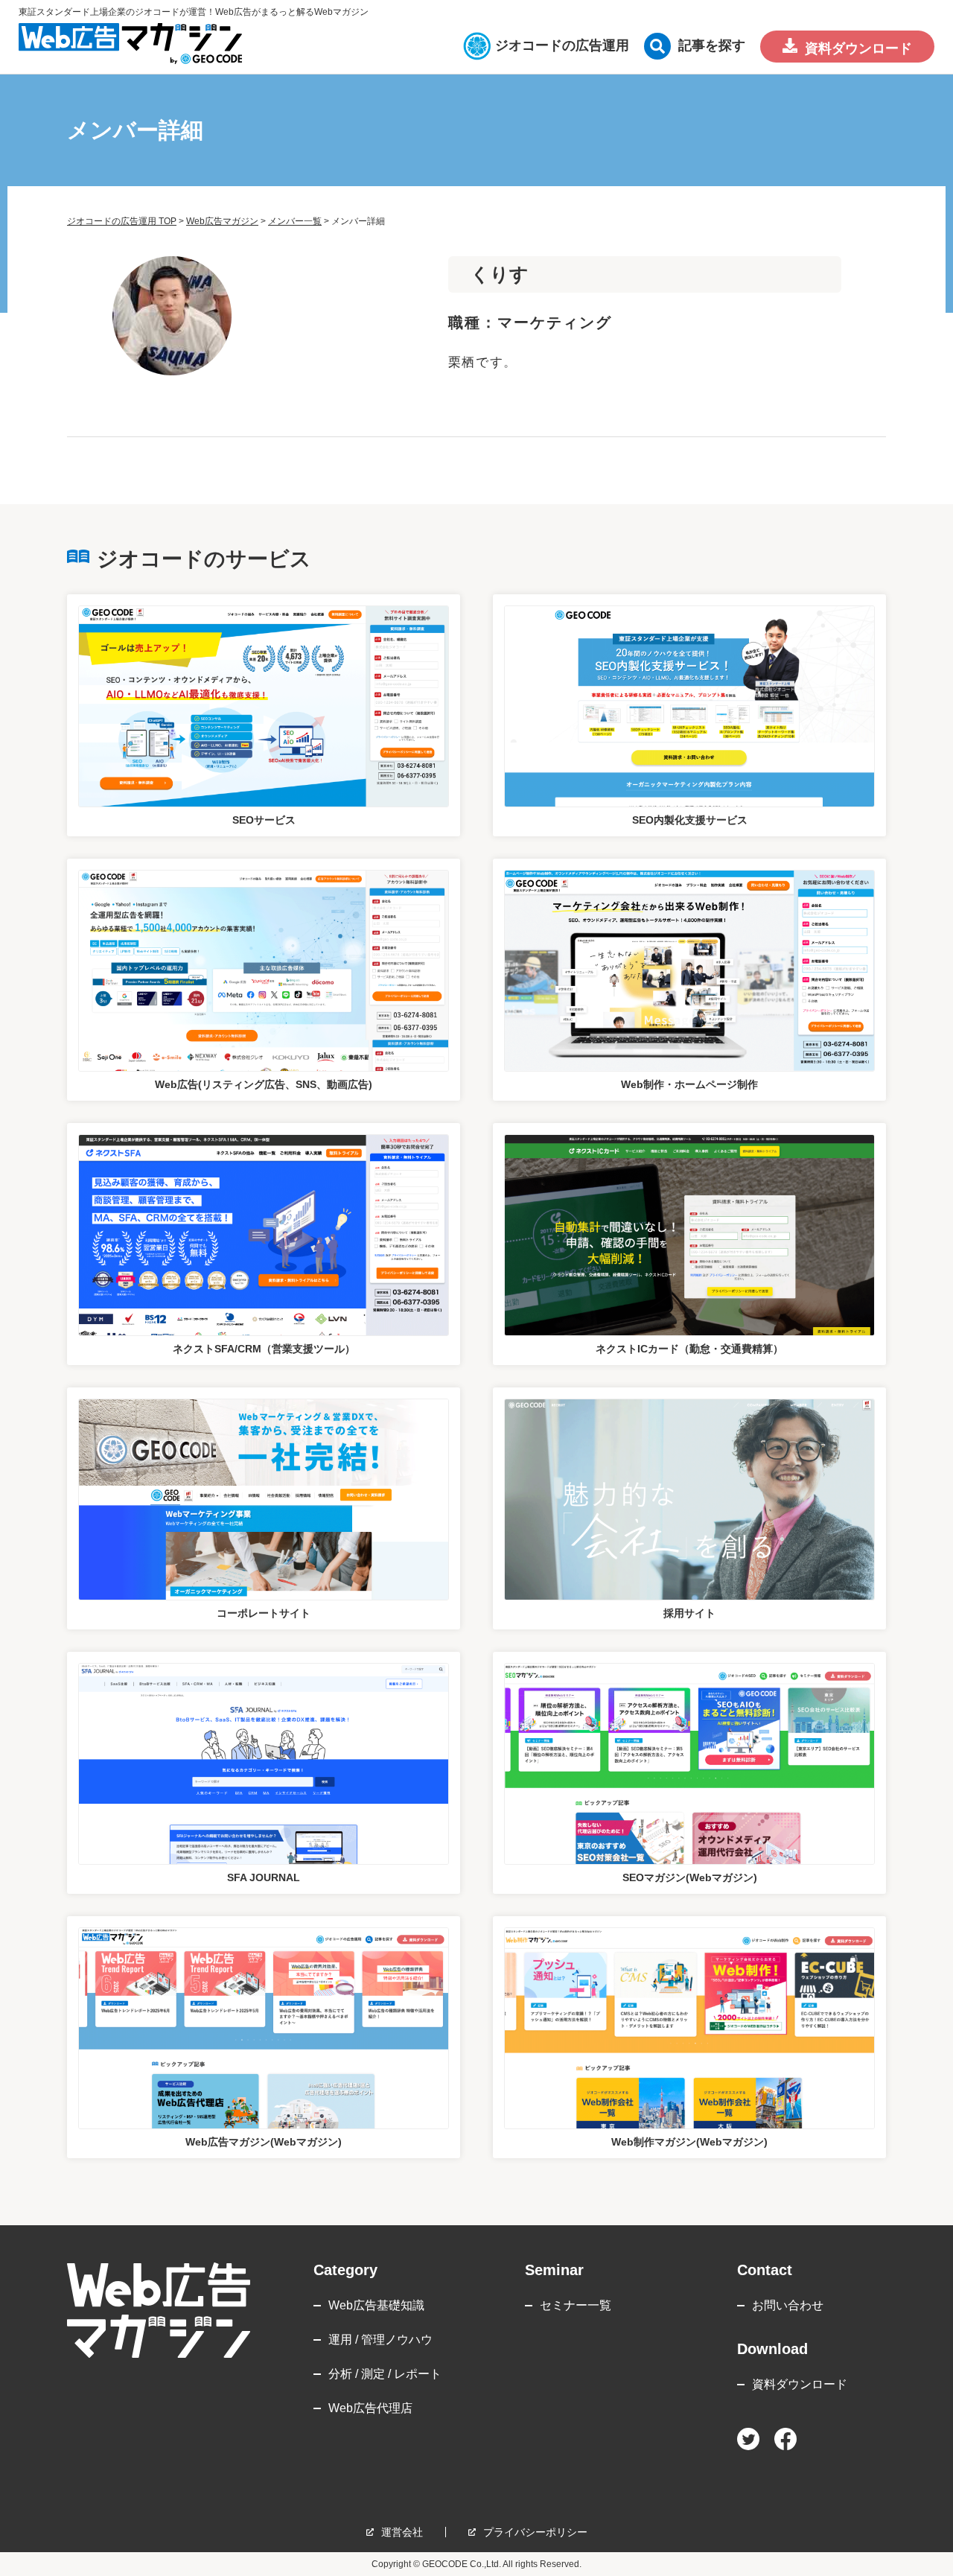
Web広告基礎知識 (376, 2305)
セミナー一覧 (576, 2305)
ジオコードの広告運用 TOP (122, 221)
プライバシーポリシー (535, 2532)
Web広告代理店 (370, 2408)
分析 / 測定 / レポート (385, 2374)
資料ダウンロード (800, 2384)
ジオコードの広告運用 (562, 45)
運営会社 (402, 2532)
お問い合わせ (788, 2305)
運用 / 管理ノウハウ (380, 2340)
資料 (858, 48)
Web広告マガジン (222, 221)
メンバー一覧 (295, 221)
